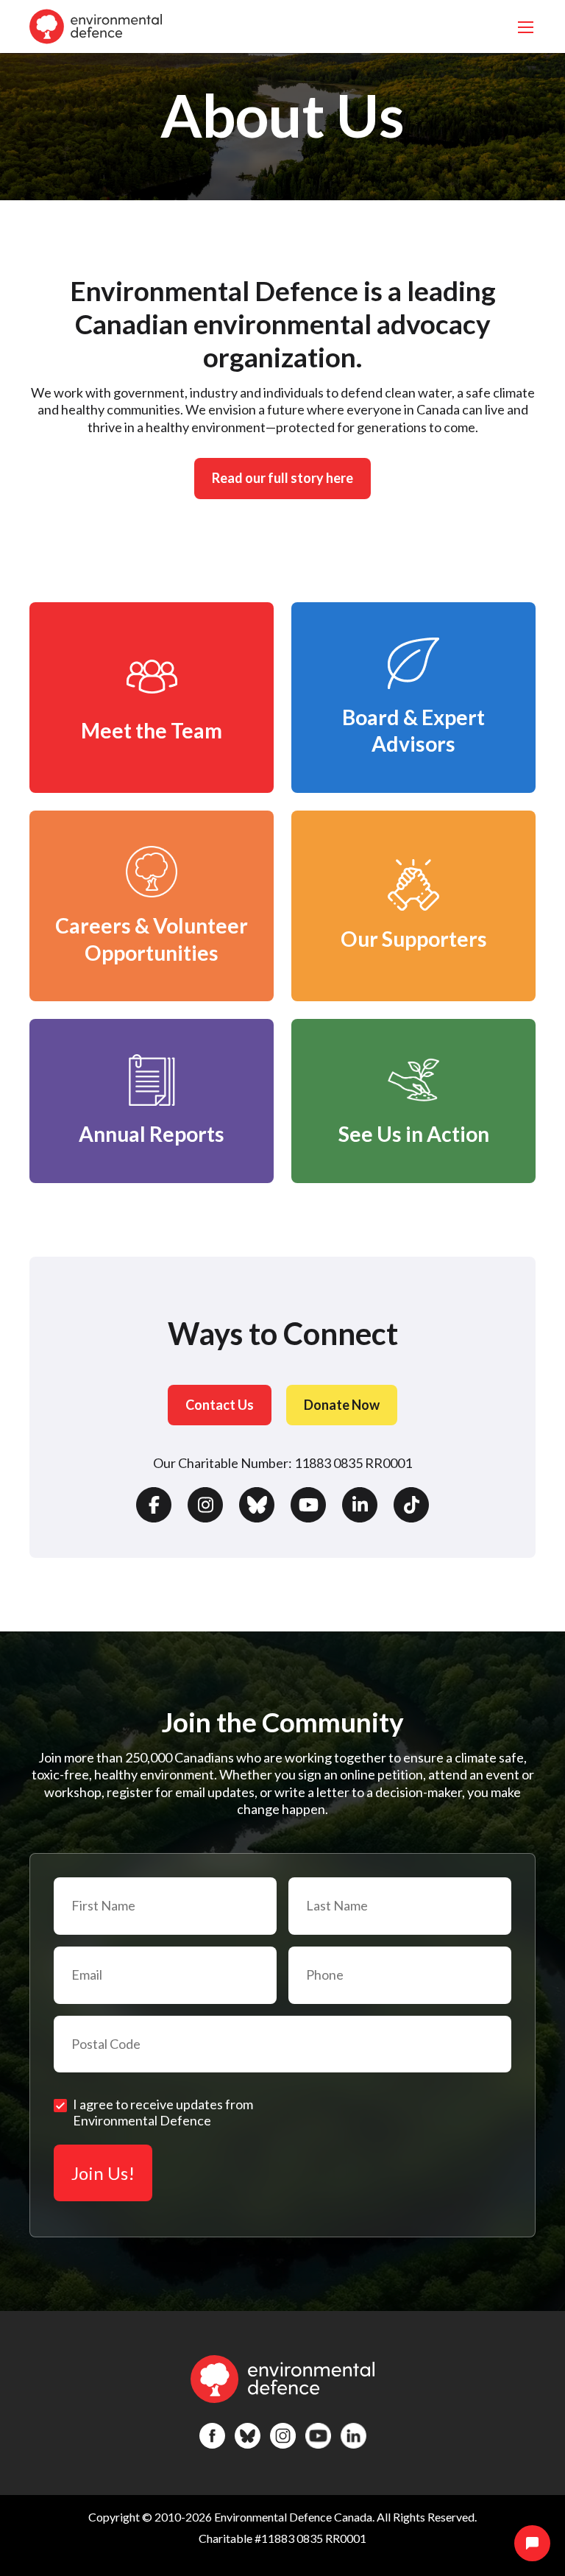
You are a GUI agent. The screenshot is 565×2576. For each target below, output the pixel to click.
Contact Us (220, 1405)
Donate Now (342, 1405)
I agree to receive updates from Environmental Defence (163, 2112)
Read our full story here (282, 478)
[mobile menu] (526, 27)
